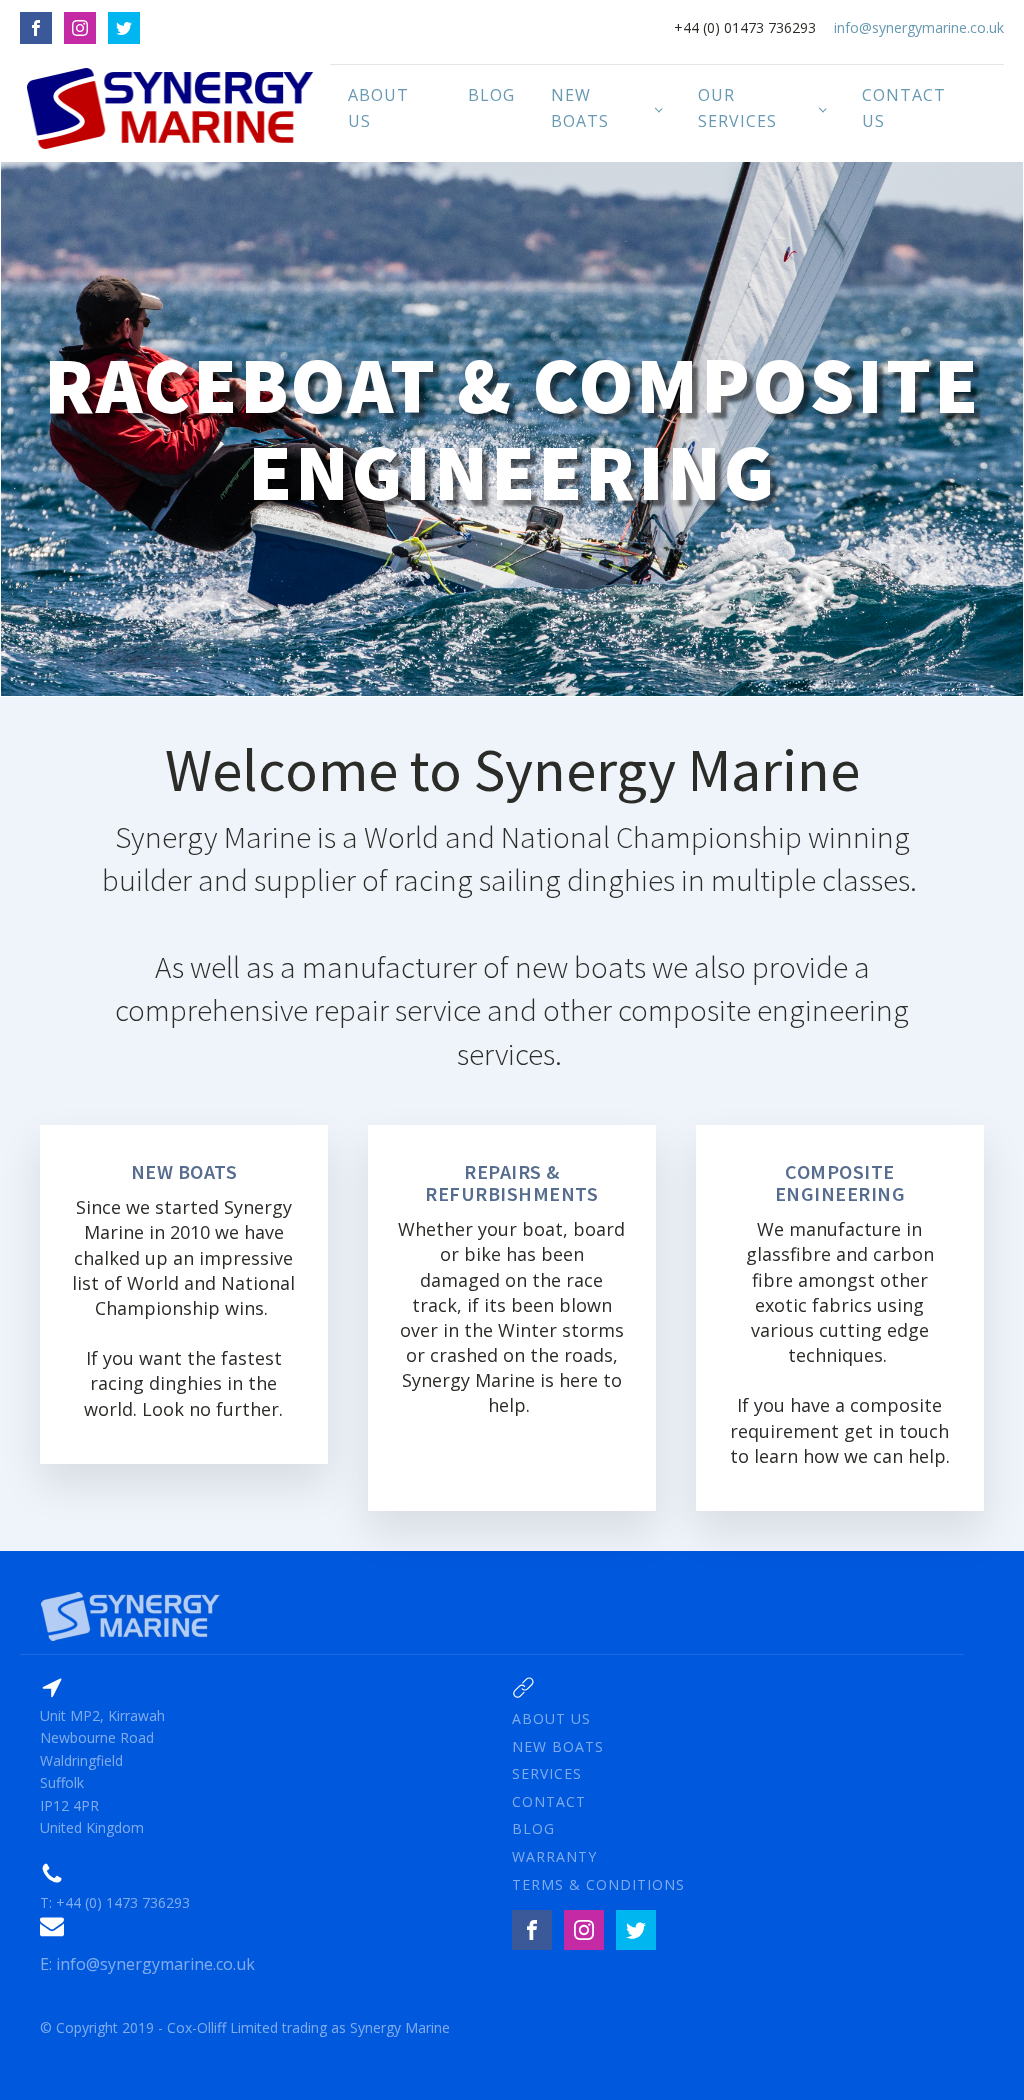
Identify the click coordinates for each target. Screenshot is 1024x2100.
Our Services (737, 108)
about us (551, 1718)
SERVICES (547, 1773)
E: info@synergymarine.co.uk (147, 1964)
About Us (378, 108)
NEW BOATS (558, 1746)
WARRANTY (554, 1856)
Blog (491, 95)
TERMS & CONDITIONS (598, 1884)
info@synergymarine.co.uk (919, 27)
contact (549, 1801)
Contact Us (904, 108)
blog (533, 1828)
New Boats (580, 108)
